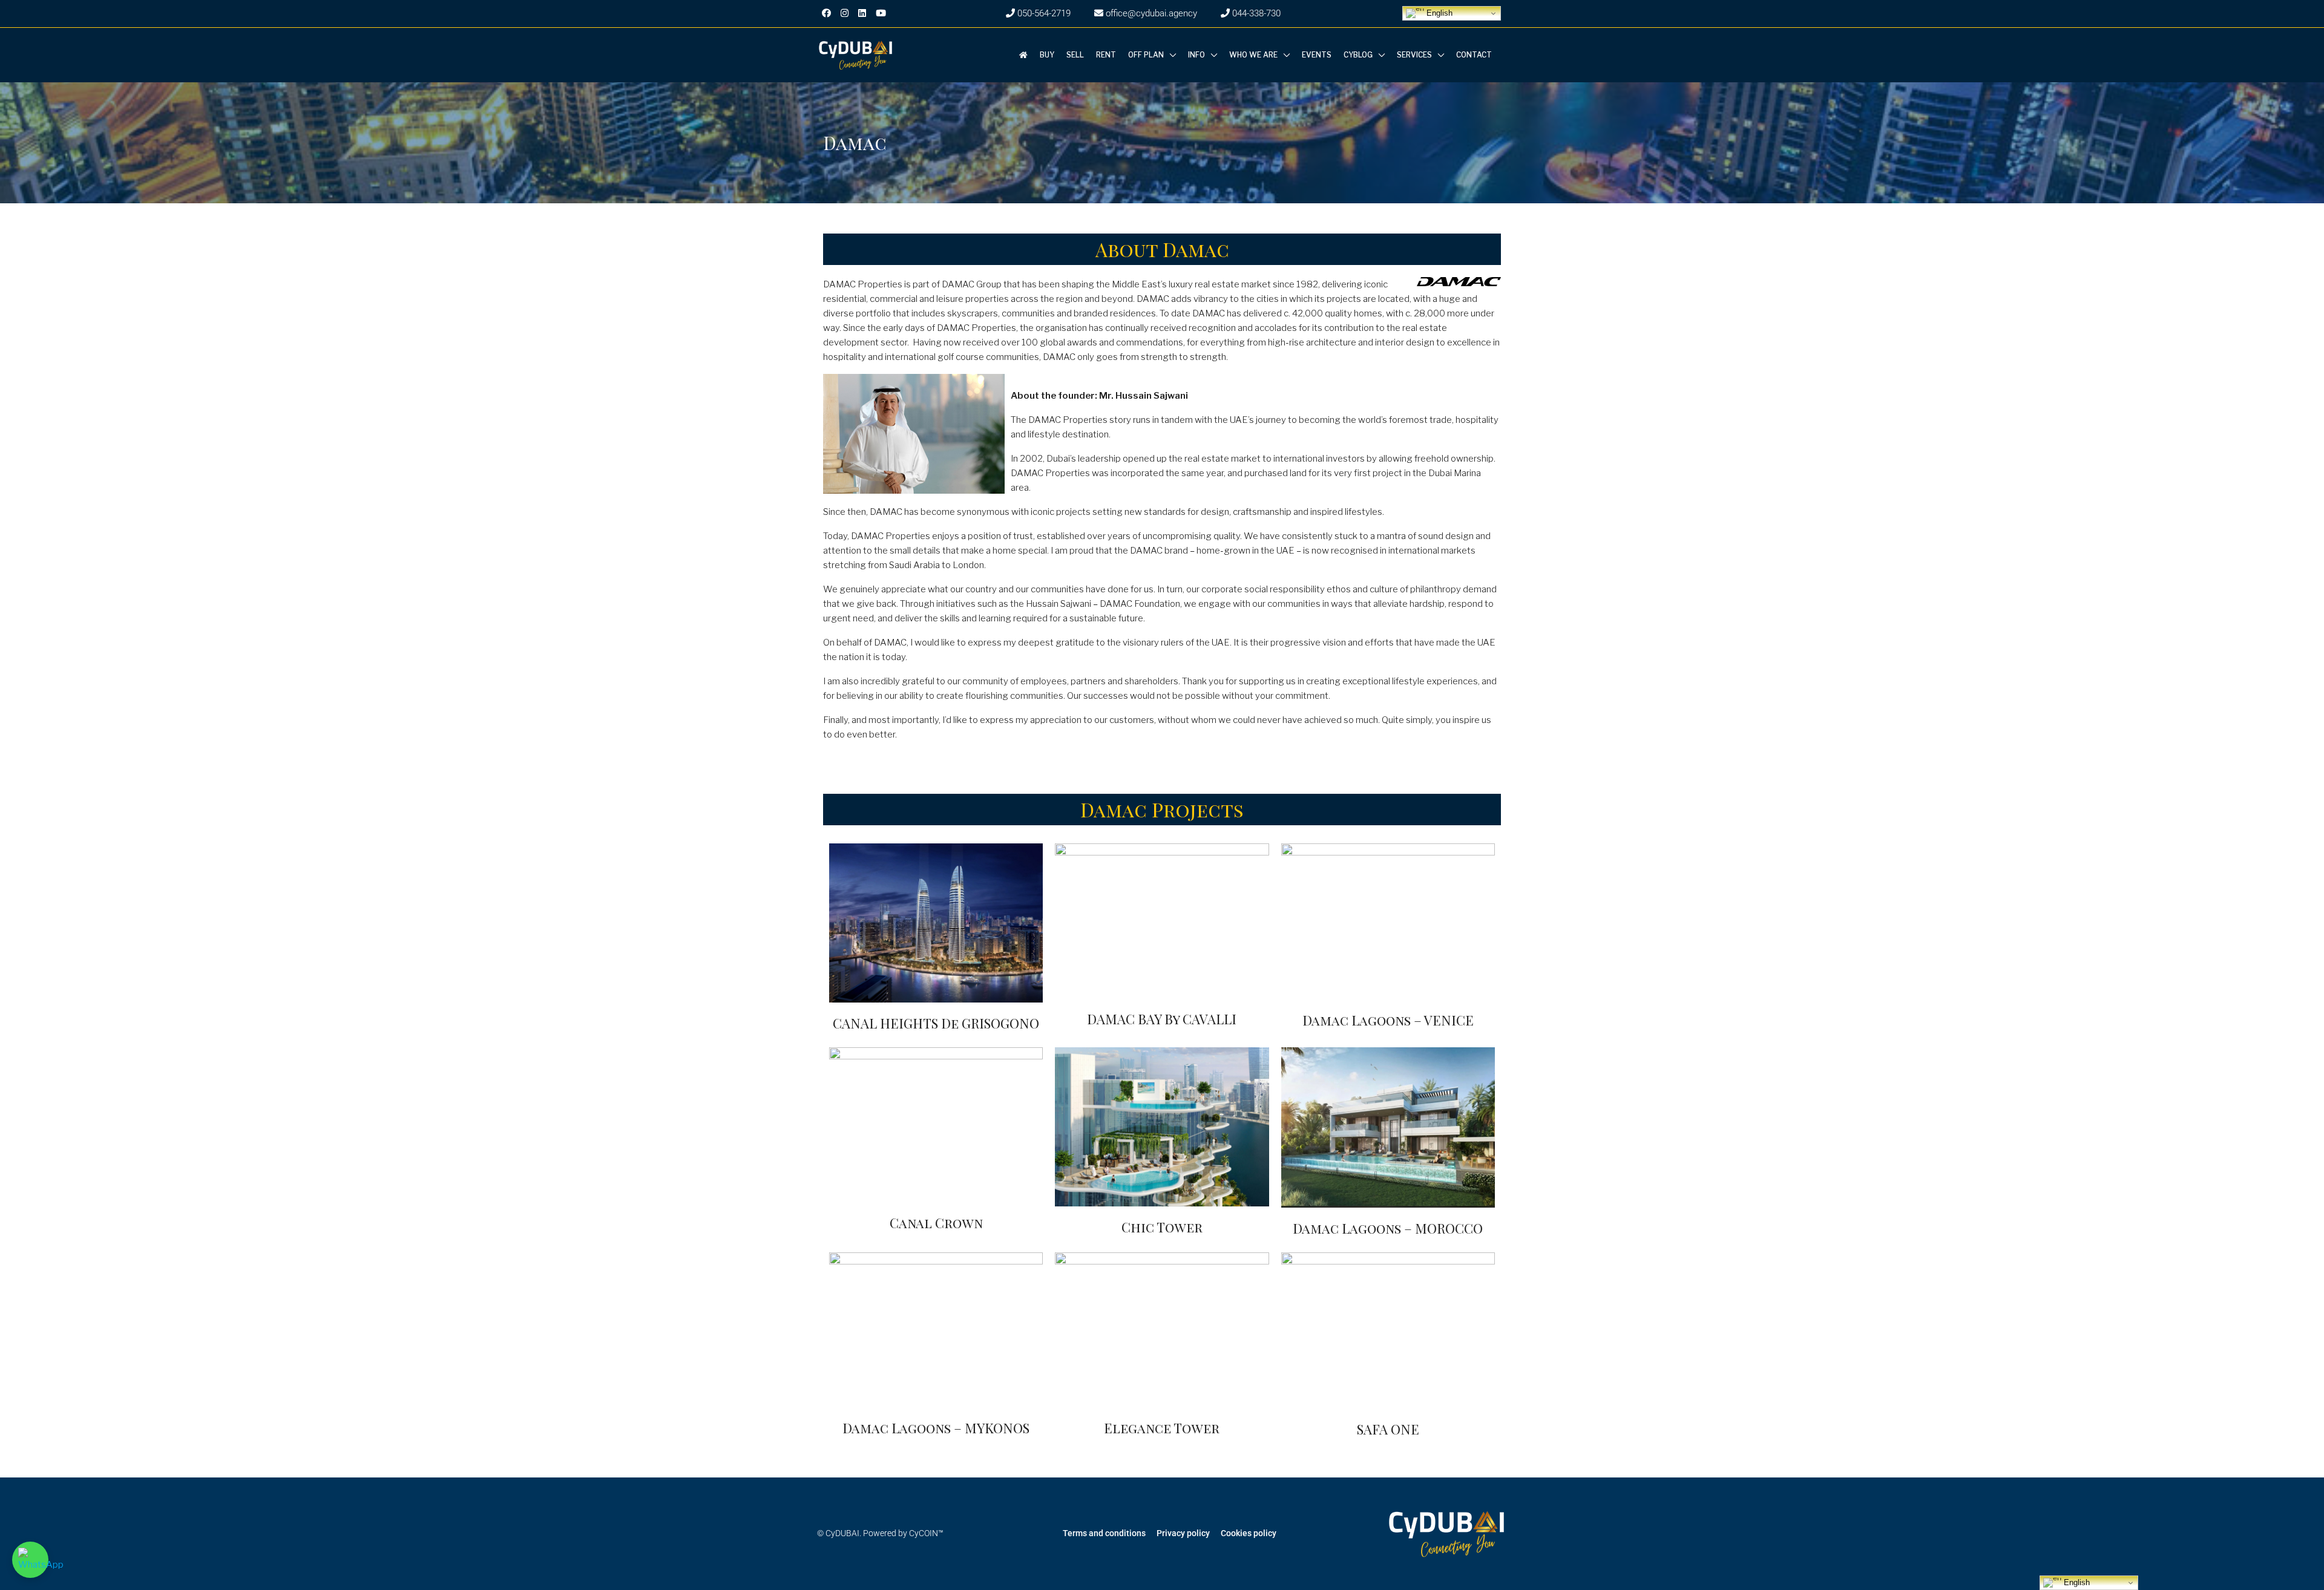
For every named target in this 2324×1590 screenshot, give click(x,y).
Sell (1075, 55)
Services (1414, 55)
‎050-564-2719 (1043, 13)
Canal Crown (936, 1223)
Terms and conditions (1104, 1533)
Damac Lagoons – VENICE (1388, 1020)
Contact (1474, 55)
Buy (1047, 55)
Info (1196, 55)
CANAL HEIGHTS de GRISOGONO (936, 1023)
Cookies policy (1249, 1533)
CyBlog (1358, 55)
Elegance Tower (1162, 1428)
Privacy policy (1183, 1533)
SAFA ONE (1388, 1429)
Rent (1106, 55)
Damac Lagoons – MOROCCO (1388, 1228)
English (1438, 13)
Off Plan (1146, 55)
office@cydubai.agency (1150, 13)
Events (1317, 55)
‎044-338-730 (1255, 13)
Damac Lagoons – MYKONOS (936, 1428)
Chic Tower (1162, 1227)
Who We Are (1253, 55)
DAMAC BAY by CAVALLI (1162, 1019)
